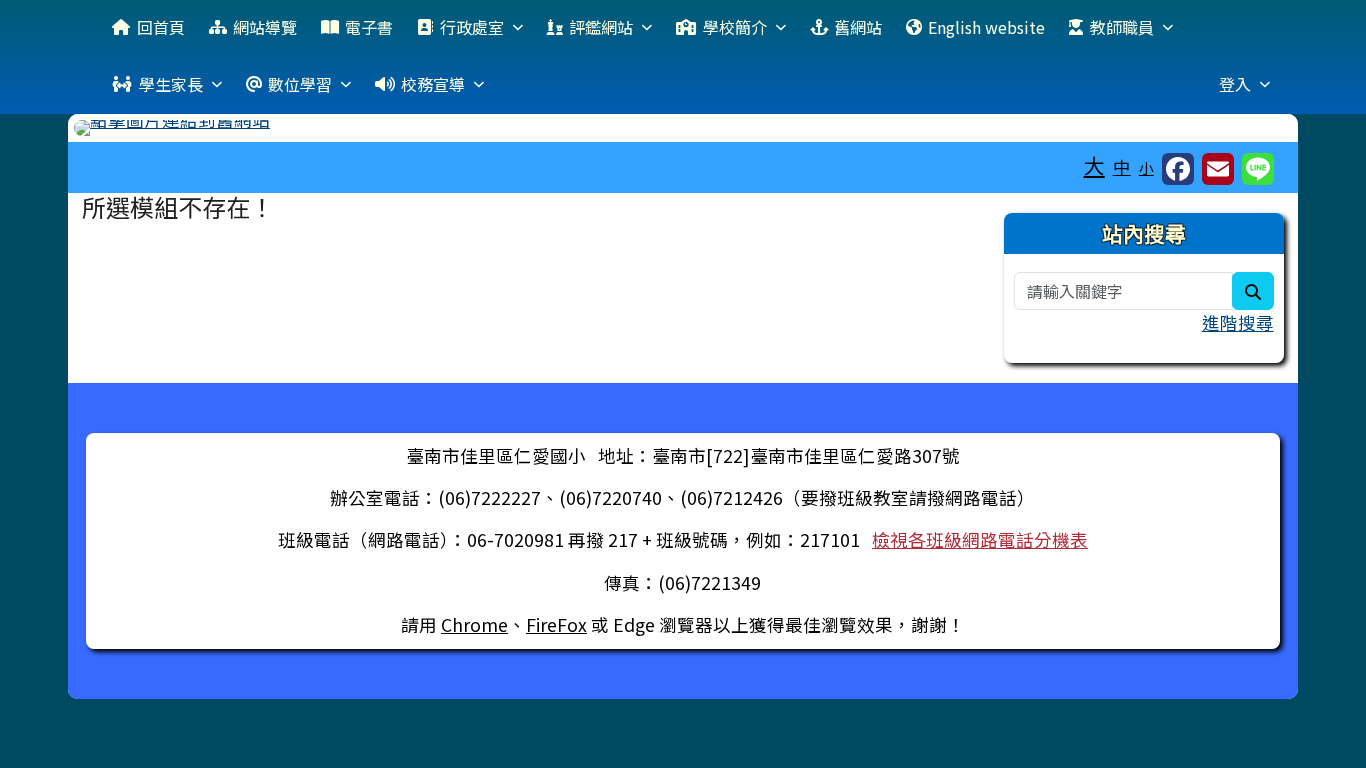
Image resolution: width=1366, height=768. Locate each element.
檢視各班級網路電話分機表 (980, 539)
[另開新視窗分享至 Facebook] (1178, 169)
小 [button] (1146, 167)
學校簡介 (735, 27)
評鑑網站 (601, 27)
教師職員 (1122, 27)
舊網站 (858, 27)
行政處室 (472, 27)
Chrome (474, 624)
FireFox (556, 624)
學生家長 (171, 84)
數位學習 (300, 84)
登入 (1235, 84)
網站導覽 (265, 27)
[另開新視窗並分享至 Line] (1258, 169)
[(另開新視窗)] (682, 128)
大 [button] (1094, 165)
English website (986, 27)
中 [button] (1122, 166)
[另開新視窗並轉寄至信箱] (1218, 169)
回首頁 (161, 27)
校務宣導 (433, 84)
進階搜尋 (1238, 322)
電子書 (369, 27)
